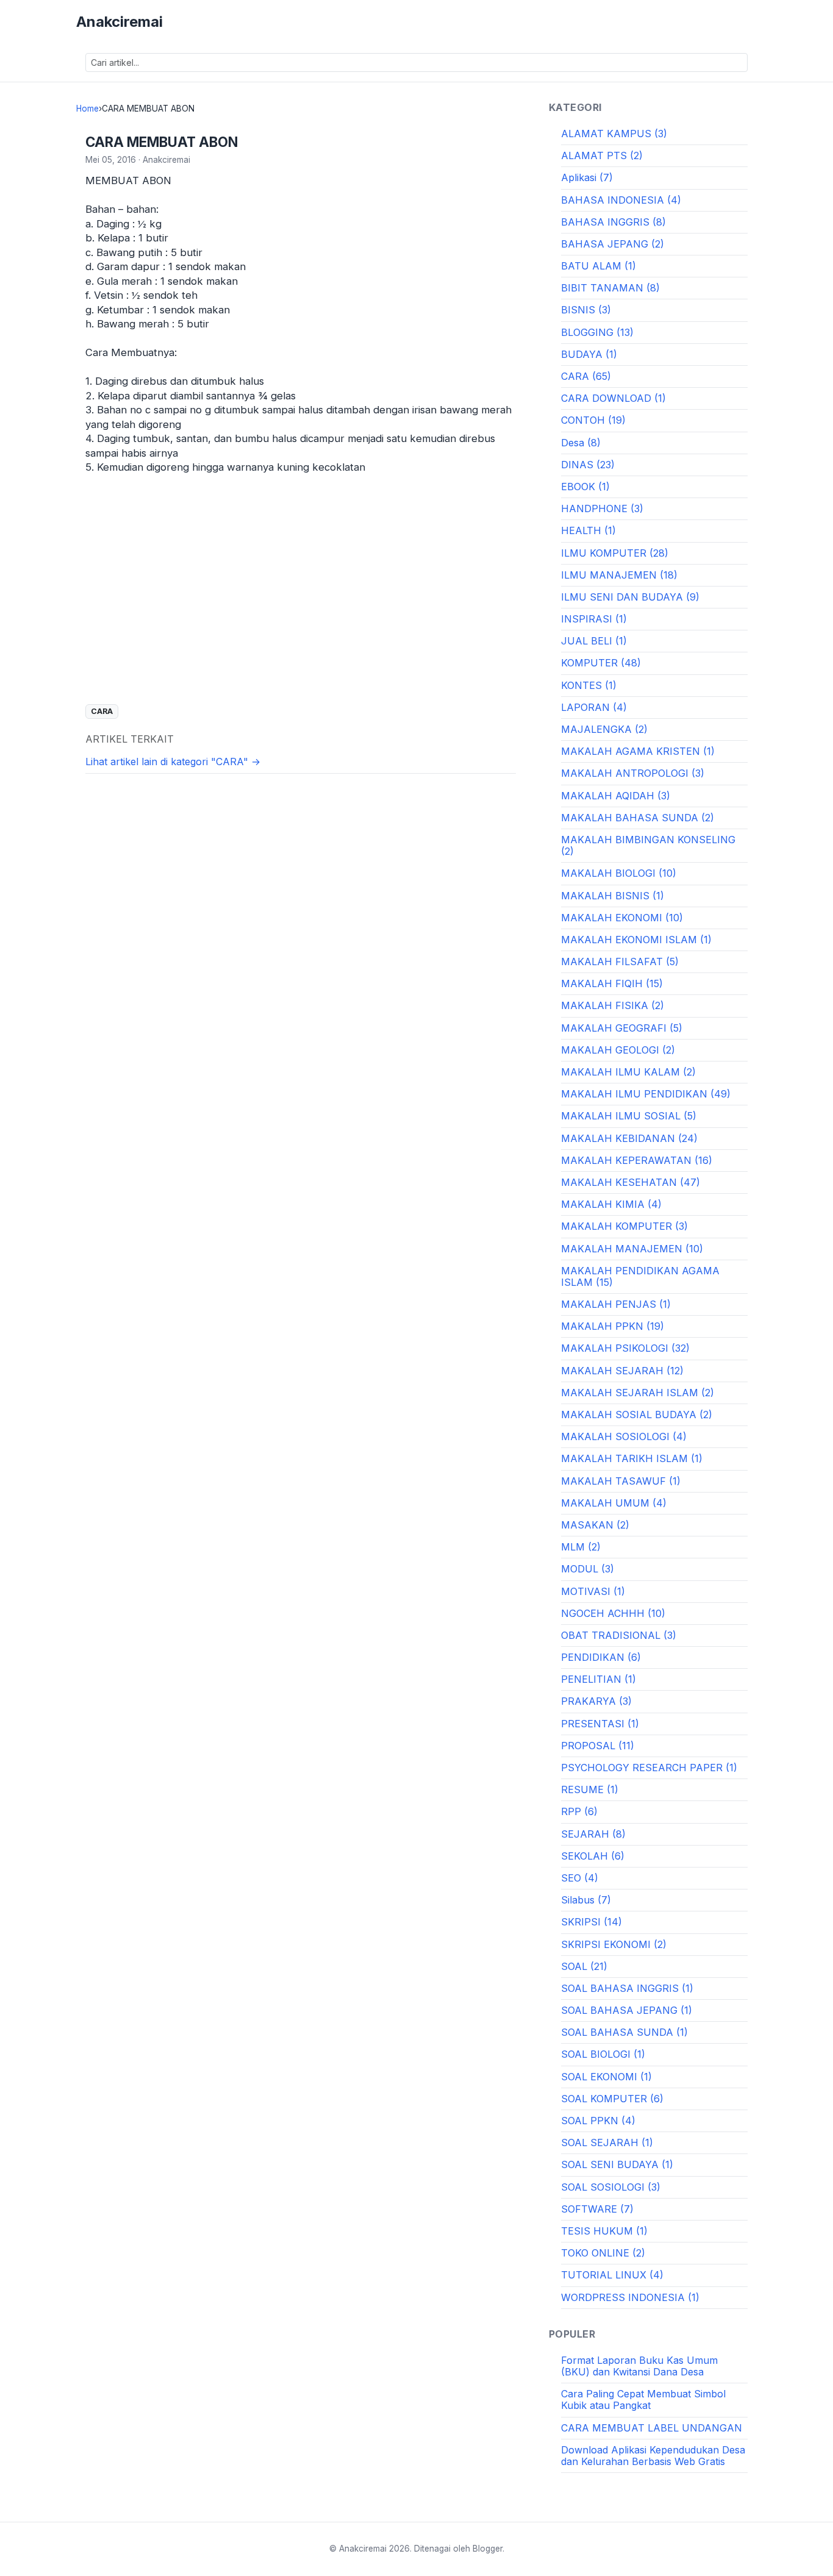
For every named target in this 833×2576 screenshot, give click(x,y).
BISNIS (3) (586, 310)
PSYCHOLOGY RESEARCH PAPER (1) (649, 1768)
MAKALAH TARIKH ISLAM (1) (632, 1458)
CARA (102, 711)
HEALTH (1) (588, 530)
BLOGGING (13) (597, 332)
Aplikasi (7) (587, 177)
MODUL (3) (588, 1569)
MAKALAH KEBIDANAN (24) (629, 1138)
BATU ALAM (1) (599, 266)
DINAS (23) (588, 465)
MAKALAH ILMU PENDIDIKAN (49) (646, 1094)
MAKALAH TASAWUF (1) (621, 1481)
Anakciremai (120, 22)
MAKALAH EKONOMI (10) (622, 918)
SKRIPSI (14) (592, 1922)
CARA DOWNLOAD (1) (613, 398)
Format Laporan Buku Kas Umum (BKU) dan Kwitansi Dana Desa (639, 2366)
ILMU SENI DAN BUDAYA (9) (630, 597)
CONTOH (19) (593, 420)
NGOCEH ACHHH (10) (613, 1613)
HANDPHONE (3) (602, 508)
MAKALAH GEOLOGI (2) (618, 1050)
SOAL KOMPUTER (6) (612, 2099)
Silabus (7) (586, 1900)
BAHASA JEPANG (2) (613, 244)
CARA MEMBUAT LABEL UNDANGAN (652, 2428)
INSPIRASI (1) (594, 619)
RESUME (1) (590, 1789)
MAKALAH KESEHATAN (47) (631, 1182)
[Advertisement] (301, 604)
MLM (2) (581, 1547)
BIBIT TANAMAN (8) (610, 288)
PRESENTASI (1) (600, 1724)
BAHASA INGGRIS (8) (613, 222)
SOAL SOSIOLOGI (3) (611, 2187)
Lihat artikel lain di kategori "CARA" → (173, 762)
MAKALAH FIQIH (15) (612, 983)
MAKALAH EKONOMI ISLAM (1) (636, 940)
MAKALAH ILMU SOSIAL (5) (629, 1116)
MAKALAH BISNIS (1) (613, 896)
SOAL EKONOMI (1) (606, 2077)
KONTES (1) (589, 685)
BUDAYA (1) (589, 354)
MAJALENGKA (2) (604, 729)
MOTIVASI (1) (593, 1591)
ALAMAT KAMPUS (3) (614, 134)
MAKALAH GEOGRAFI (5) (622, 1028)
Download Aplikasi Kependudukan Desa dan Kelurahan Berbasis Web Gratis (653, 2456)
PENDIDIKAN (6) (601, 1657)
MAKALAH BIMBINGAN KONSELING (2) (648, 845)
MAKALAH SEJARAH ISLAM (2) (638, 1393)
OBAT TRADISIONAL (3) (619, 1635)
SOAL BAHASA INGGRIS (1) (627, 1988)
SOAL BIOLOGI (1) (603, 2054)
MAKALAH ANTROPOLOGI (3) (633, 773)
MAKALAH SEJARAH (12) (622, 1371)
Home (88, 109)
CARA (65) (586, 376)
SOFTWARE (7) (597, 2209)
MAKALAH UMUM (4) (614, 1503)
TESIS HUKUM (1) (604, 2231)
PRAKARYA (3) (596, 1701)
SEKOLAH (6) (593, 1856)
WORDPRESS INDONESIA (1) (630, 2297)
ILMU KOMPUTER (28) (615, 553)
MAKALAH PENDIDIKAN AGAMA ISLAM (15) (640, 1276)
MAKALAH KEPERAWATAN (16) (637, 1160)
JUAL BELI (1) (594, 641)
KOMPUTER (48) (601, 663)
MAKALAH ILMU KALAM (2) (628, 1072)
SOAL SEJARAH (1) (607, 2143)
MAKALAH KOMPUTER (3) (624, 1226)
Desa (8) (581, 443)
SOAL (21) (584, 1966)
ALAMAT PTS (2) (602, 155)
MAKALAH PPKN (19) (613, 1326)
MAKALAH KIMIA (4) (611, 1204)
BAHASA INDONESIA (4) (621, 200)
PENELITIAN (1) (599, 1679)
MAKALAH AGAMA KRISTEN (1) (638, 751)
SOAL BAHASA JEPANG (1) (627, 2010)
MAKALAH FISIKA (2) (613, 1005)
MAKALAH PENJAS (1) (616, 1304)
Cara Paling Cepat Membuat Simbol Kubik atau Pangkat (643, 2399)
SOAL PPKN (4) (598, 2121)
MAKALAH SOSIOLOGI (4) (624, 1436)
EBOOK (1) (585, 487)
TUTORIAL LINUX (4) (612, 2275)
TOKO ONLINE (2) (603, 2253)
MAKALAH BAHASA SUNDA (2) (638, 818)
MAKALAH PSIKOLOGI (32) (625, 1348)
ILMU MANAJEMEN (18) (619, 575)
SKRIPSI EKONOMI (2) (614, 1944)
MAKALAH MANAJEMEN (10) (632, 1249)
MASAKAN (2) (595, 1525)
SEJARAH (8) (593, 1834)
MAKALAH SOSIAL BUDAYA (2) (637, 1415)
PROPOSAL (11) (598, 1746)
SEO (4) (580, 1878)
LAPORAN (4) (594, 707)
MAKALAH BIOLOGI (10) (619, 873)
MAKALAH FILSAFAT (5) (620, 962)
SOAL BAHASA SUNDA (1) (624, 2032)
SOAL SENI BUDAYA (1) (617, 2164)
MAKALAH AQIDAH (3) (616, 796)
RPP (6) (579, 1811)
